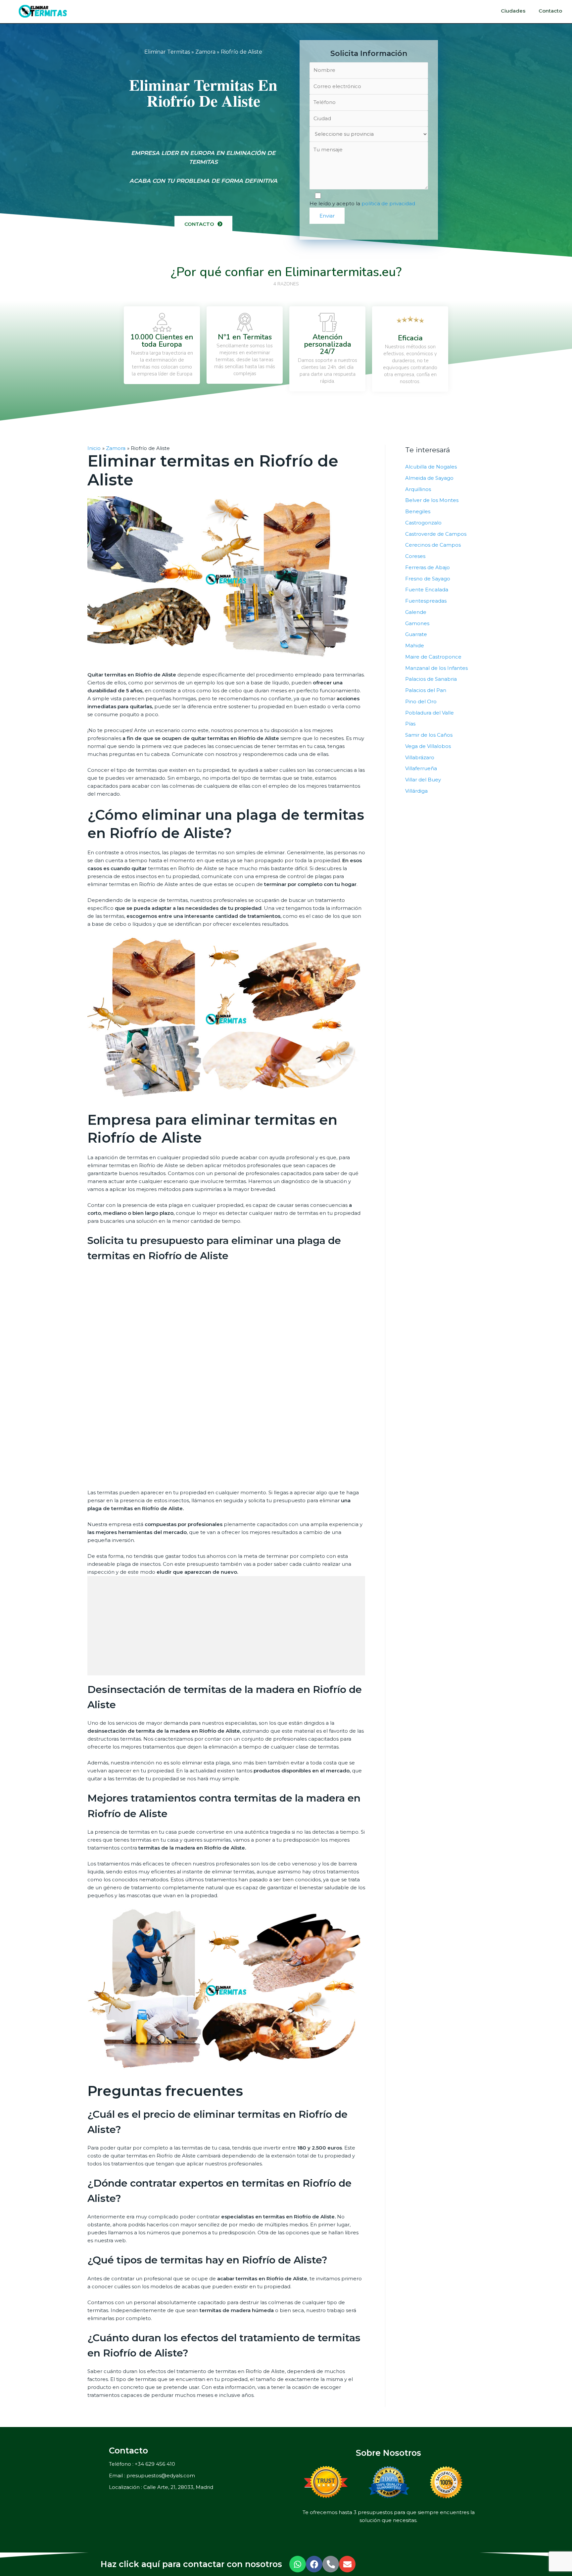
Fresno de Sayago (428, 579)
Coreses (415, 556)
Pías (410, 724)
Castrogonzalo (423, 523)
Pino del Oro (421, 701)
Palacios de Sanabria (431, 679)
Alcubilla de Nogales (431, 467)
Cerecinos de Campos (433, 545)
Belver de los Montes (432, 500)
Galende (416, 612)
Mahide (415, 645)
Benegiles (418, 511)
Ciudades (513, 11)
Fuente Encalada (427, 590)
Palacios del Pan (426, 690)
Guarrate (416, 634)
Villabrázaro (420, 757)
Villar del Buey (423, 780)
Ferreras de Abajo (428, 567)
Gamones (417, 623)
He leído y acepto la (362, 203)
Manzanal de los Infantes (436, 668)
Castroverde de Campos (436, 534)
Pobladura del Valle (429, 713)
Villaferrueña (421, 768)
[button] (203, 224)
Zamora (205, 52)
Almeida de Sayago (429, 478)
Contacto (550, 11)
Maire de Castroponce (433, 657)
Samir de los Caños (429, 735)
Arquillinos (418, 489)
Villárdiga (416, 791)
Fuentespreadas (426, 601)
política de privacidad (388, 203)
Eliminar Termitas (167, 52)
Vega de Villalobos (428, 746)
